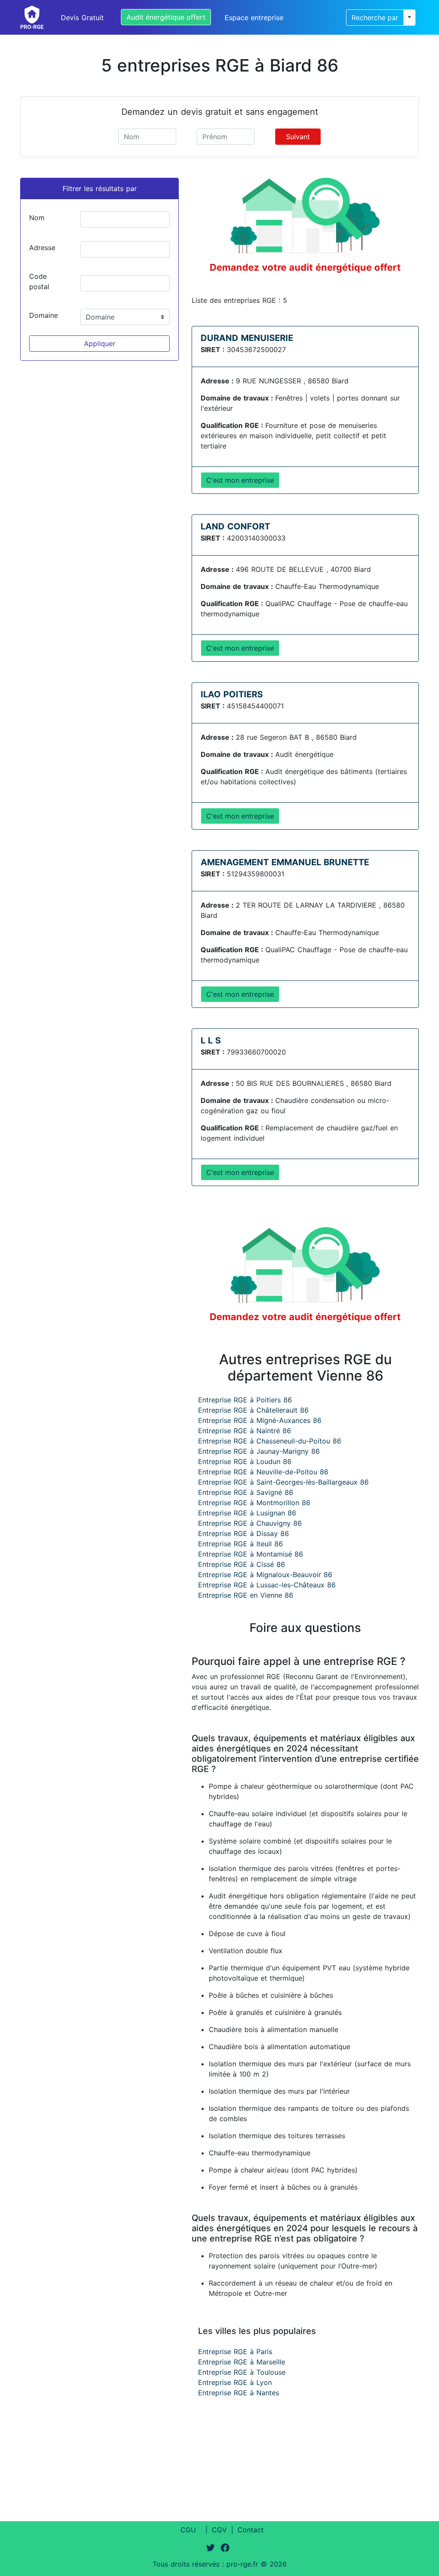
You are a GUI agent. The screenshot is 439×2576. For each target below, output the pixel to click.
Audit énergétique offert (166, 17)
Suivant (298, 137)
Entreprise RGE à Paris (235, 2352)
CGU (188, 2530)
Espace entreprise (254, 18)
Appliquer (100, 344)
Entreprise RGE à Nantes (239, 2393)
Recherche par (375, 18)
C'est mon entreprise (240, 480)
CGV (219, 2530)
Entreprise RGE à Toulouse (242, 2372)
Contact (251, 2530)
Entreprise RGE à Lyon (235, 2382)
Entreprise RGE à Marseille (242, 2362)
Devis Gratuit (82, 18)
